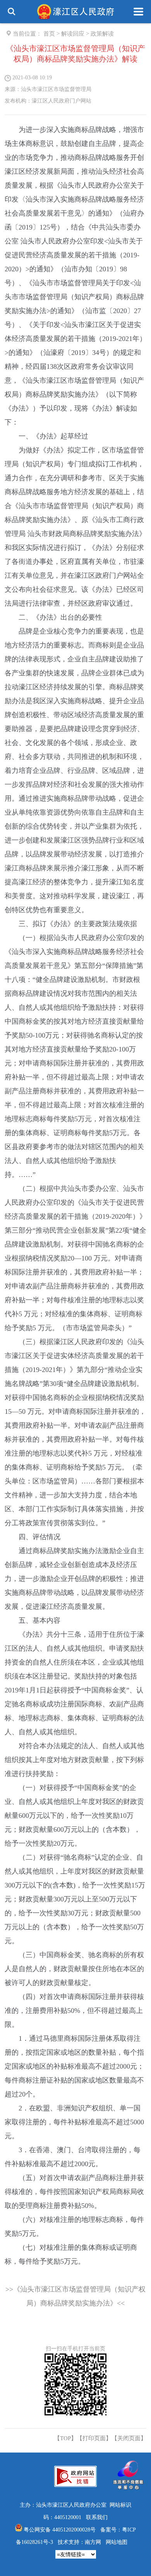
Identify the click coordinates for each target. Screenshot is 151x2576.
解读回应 (73, 34)
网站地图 (117, 2542)
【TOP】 (65, 2438)
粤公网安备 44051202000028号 (60, 2530)
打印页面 (94, 2438)
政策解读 (102, 34)
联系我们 (97, 2517)
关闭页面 (129, 2438)
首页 (49, 34)
